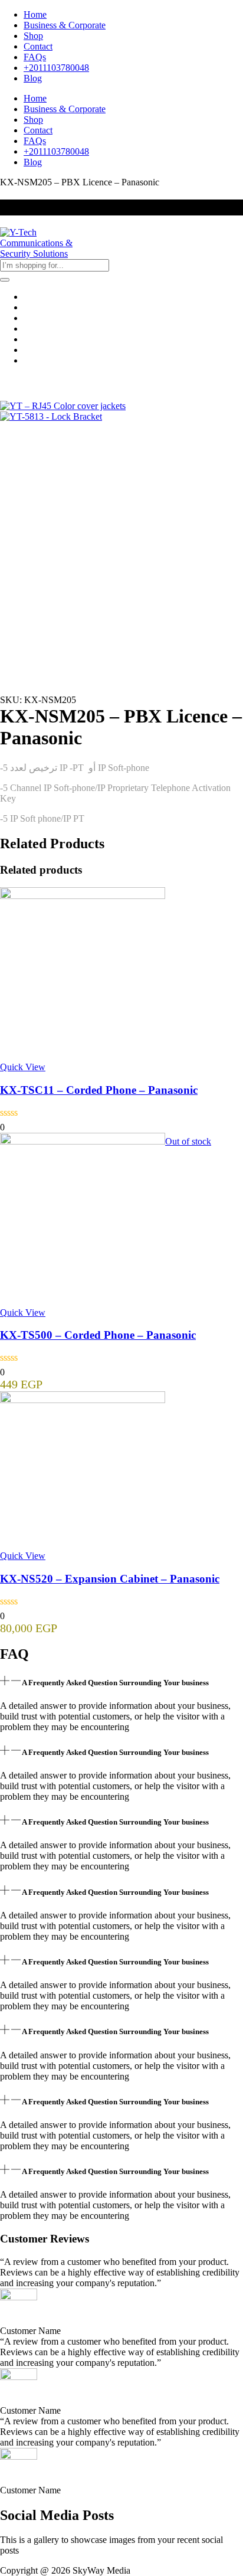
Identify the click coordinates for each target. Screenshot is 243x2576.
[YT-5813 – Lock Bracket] (51, 416)
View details (23, 670)
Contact (38, 46)
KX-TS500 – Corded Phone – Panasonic (98, 1335)
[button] (121, 1682)
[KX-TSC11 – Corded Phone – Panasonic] (83, 896)
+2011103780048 (56, 68)
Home (35, 14)
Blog (33, 78)
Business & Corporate (65, 25)
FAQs (35, 57)
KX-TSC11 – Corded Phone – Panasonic (99, 1090)
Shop (33, 36)
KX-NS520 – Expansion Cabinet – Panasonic (110, 1579)
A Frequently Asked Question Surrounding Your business (115, 1683)
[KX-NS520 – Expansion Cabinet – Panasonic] (83, 1400)
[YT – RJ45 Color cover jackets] (63, 406)
